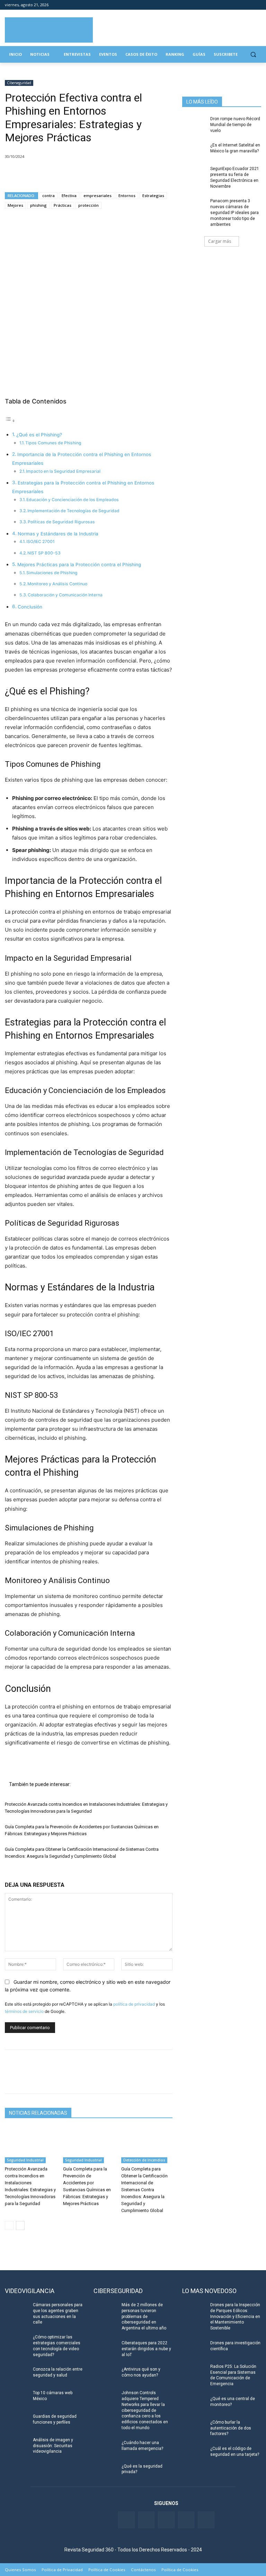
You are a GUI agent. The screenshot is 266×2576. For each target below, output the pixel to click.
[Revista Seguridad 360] (49, 30)
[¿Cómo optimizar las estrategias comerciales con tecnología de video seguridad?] (17, 2343)
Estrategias (153, 196)
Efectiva (69, 196)
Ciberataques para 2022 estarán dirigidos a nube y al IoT (146, 2349)
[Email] (76, 174)
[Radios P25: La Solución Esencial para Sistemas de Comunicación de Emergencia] (194, 2372)
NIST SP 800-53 (44, 553)
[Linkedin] (238, 5)
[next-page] (20, 2226)
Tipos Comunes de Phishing (53, 443)
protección (88, 205)
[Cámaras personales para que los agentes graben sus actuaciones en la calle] (17, 2310)
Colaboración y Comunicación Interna (65, 595)
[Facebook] (219, 5)
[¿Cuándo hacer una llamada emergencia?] (105, 2448)
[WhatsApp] (60, 174)
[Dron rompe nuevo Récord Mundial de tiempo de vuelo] (194, 124)
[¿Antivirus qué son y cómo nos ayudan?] (105, 2375)
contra (48, 196)
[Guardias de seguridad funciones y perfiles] (17, 2422)
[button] (253, 55)
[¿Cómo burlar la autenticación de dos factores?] (194, 2428)
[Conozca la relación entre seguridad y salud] (17, 2375)
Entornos (127, 196)
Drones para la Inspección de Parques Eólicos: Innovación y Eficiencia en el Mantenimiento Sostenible (235, 2316)
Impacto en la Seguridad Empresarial (63, 471)
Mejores (15, 205)
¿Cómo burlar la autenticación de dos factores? (231, 2428)
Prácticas (63, 205)
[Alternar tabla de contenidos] (10, 421)
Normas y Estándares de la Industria (58, 534)
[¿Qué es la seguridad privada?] (105, 2472)
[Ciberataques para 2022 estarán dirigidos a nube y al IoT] (105, 2348)
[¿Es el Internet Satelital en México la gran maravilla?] (194, 151)
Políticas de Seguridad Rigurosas (61, 522)
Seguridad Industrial (25, 2160)
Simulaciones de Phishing (52, 573)
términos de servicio (24, 2011)
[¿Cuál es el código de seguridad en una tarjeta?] (194, 2454)
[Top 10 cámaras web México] (17, 2398)
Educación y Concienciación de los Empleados (73, 500)
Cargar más (220, 241)
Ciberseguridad (19, 83)
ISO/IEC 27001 (41, 541)
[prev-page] (9, 2226)
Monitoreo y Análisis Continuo (57, 584)
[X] (28, 174)
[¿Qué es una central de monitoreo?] (194, 2404)
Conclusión (30, 607)
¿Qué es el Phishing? (39, 435)
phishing (38, 205)
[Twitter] (228, 5)
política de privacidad (134, 2004)
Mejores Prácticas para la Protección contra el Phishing (79, 565)
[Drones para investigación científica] (194, 2348)
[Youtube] (247, 5)
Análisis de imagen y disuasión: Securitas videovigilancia (53, 2446)
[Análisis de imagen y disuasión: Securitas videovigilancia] (17, 2445)
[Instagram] (257, 5)
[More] (92, 174)
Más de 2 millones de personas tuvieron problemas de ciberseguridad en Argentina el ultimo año (144, 2316)
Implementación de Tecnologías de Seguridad (73, 511)
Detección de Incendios (144, 2160)
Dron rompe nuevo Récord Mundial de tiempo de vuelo (235, 125)
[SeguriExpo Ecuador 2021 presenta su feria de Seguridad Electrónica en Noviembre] (194, 174)
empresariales (97, 196)
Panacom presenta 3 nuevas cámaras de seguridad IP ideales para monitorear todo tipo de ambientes (234, 212)
